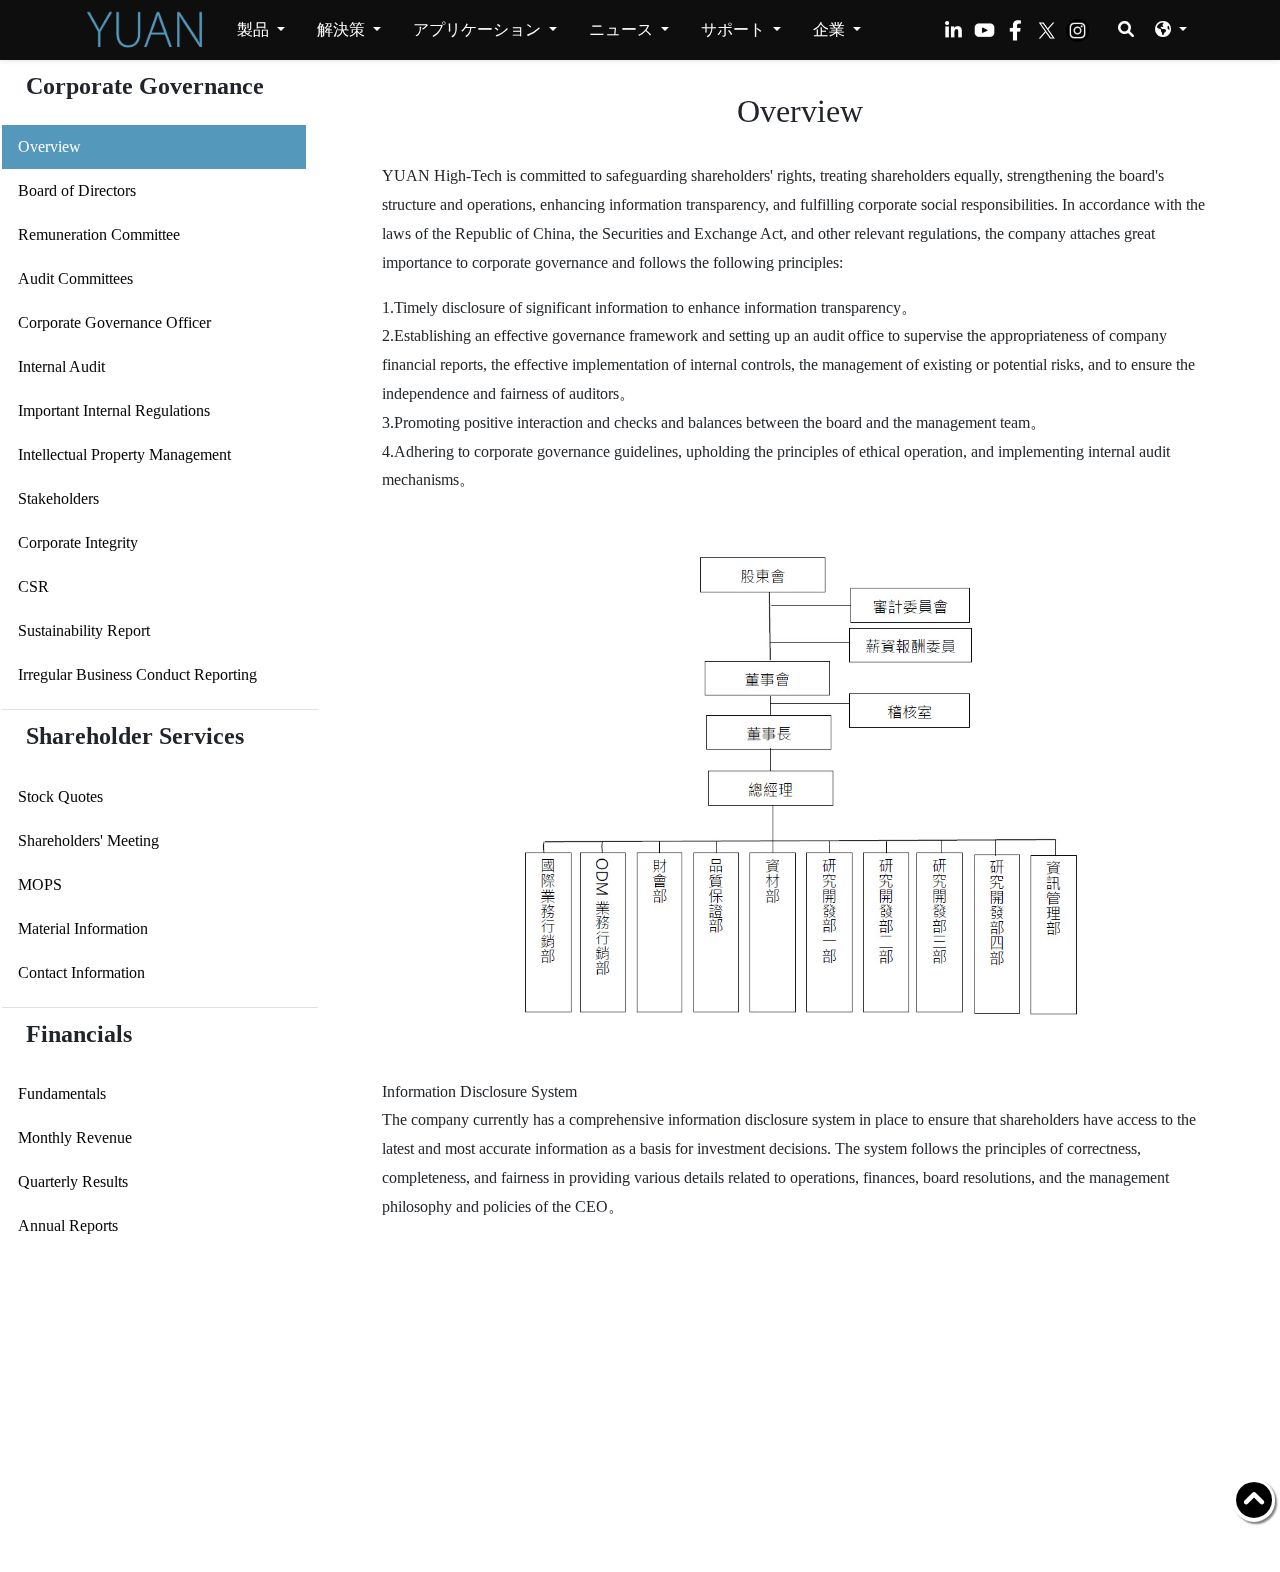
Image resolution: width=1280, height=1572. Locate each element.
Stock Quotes (60, 796)
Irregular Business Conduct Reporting (137, 674)
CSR (33, 586)
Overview (49, 146)
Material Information (83, 928)
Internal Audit (61, 366)
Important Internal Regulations (114, 410)
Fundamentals (62, 1093)
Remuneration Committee (99, 234)
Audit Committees (75, 278)
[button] (1171, 29)
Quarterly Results (73, 1181)
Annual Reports (68, 1225)
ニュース (623, 29)
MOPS (40, 884)
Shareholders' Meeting (88, 840)
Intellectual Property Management (124, 454)
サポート (735, 29)
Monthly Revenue (75, 1137)
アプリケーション (479, 29)
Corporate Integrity (78, 542)
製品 (255, 29)
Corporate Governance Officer (114, 322)
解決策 (343, 29)
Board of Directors (77, 190)
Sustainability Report (84, 630)
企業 (831, 29)
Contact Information (81, 972)
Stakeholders (58, 498)
